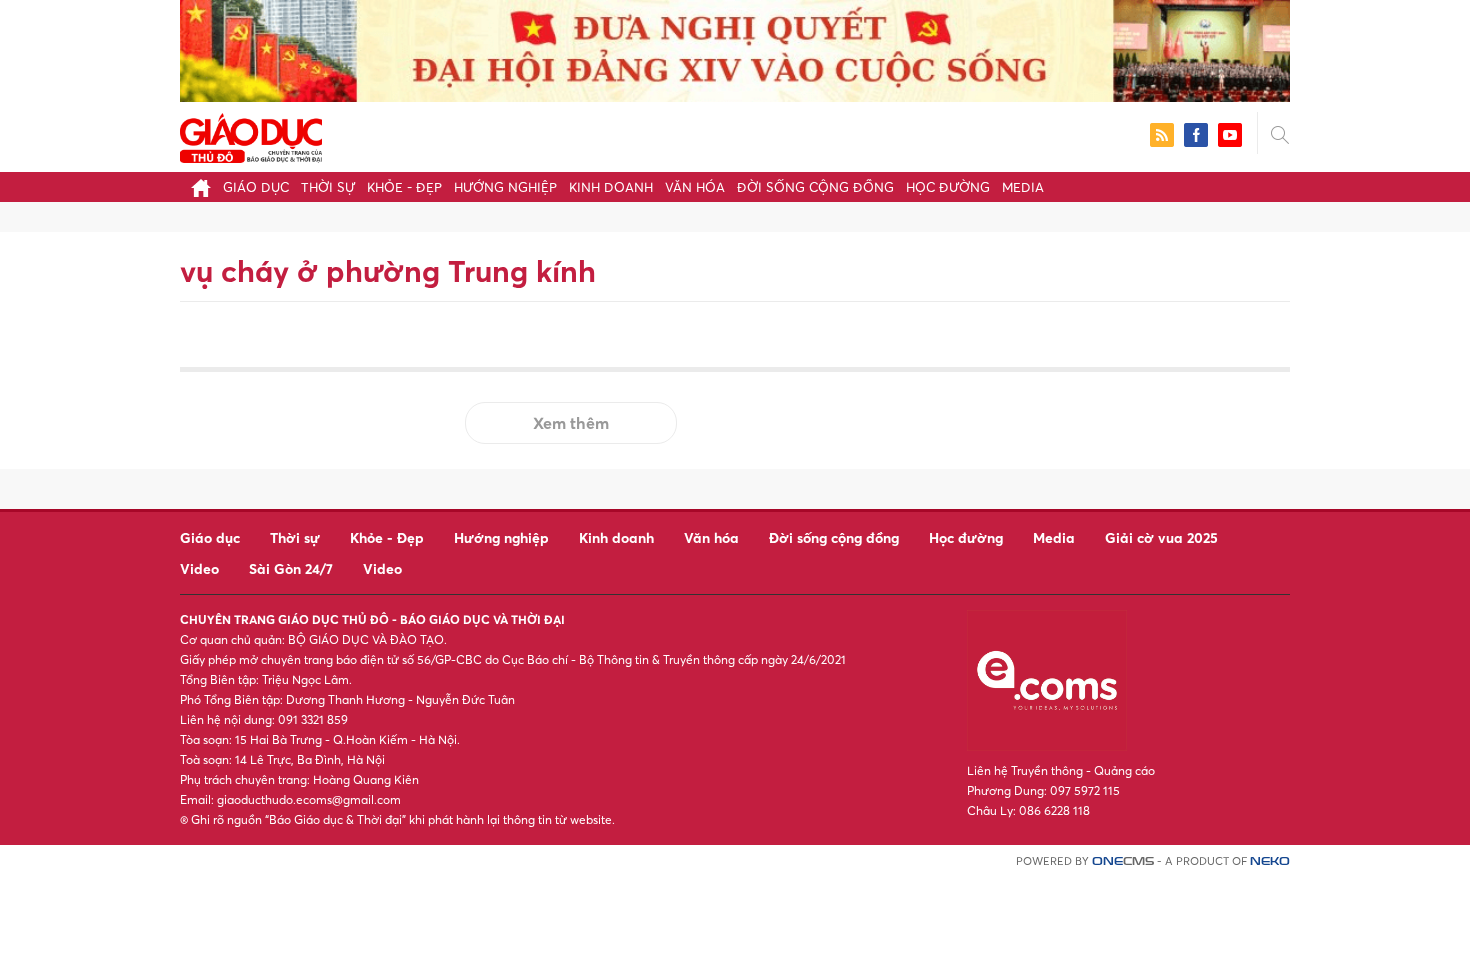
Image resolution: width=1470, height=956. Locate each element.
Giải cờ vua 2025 (1161, 537)
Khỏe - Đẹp (404, 187)
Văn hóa (695, 187)
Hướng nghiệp (505, 187)
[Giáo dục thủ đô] (251, 135)
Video (199, 568)
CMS (1123, 861)
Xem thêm (571, 423)
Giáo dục (256, 187)
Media (1023, 187)
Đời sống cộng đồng (815, 187)
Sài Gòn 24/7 (291, 568)
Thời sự (328, 187)
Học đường (948, 187)
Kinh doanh (611, 187)
